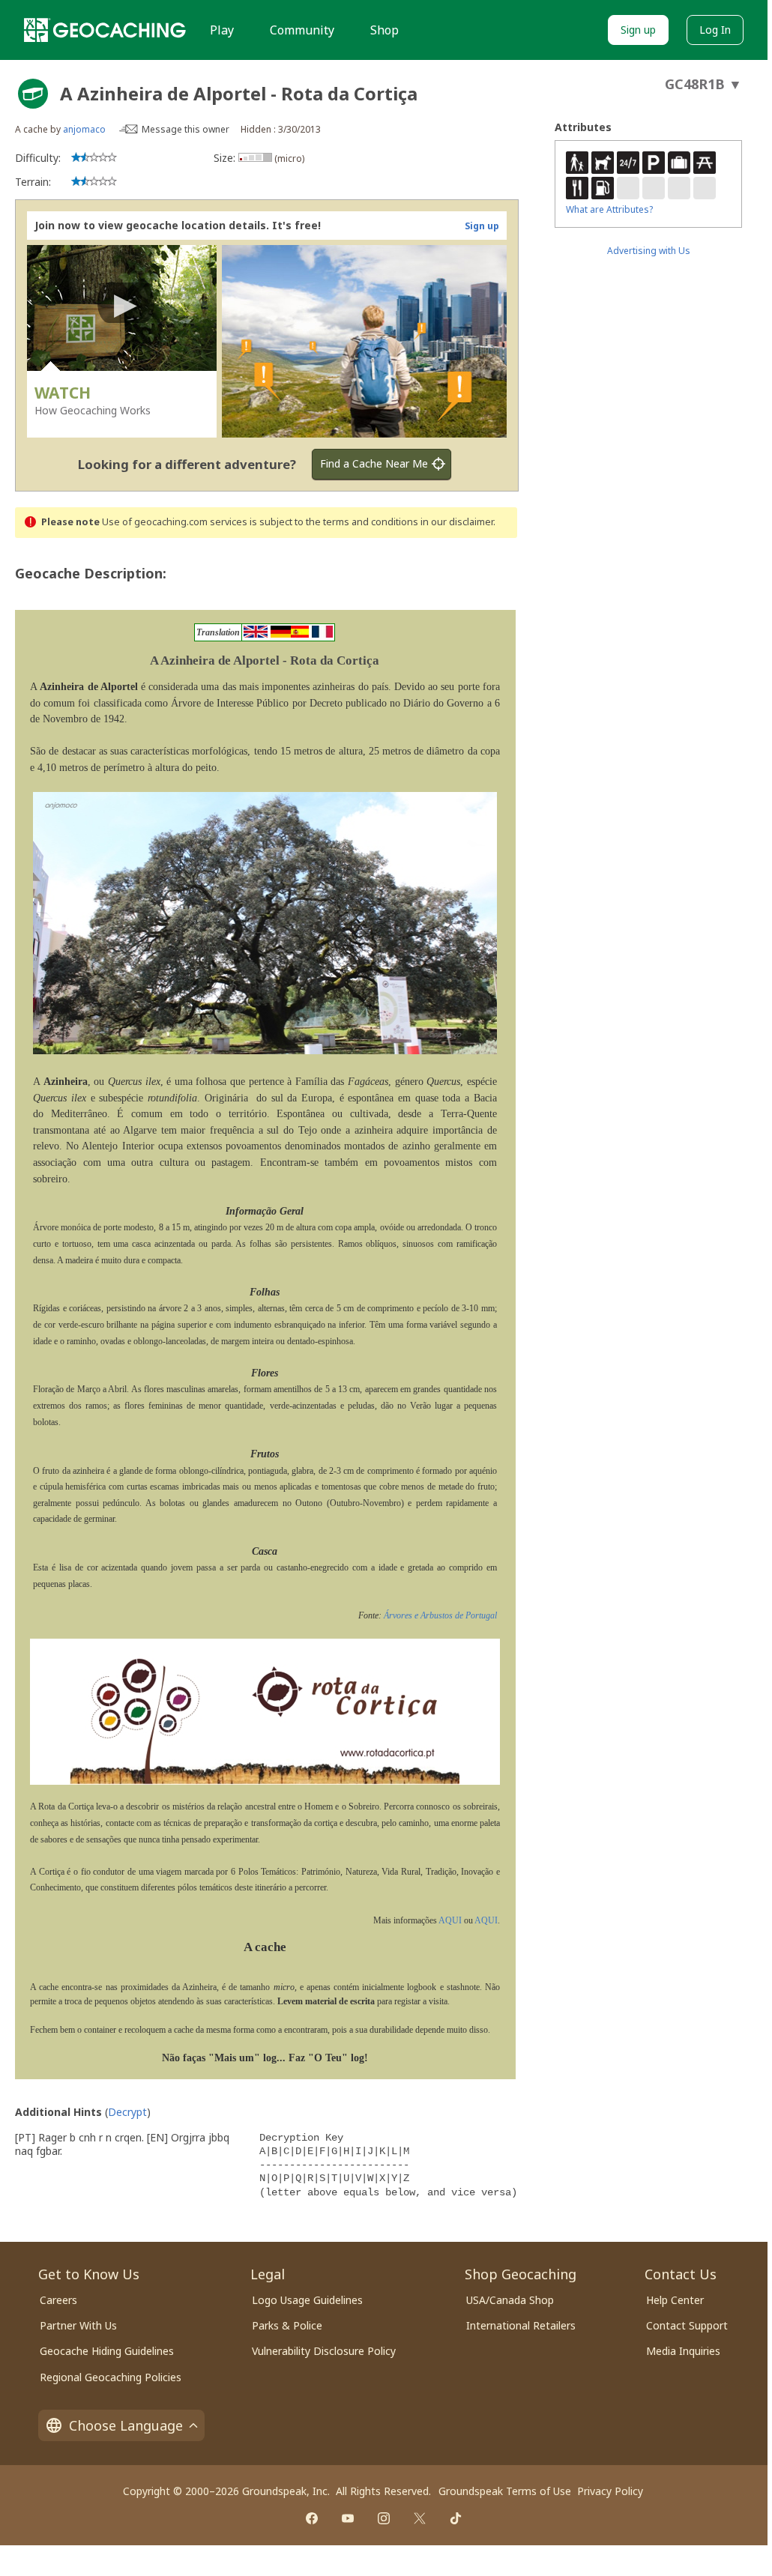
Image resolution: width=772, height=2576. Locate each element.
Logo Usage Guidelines (307, 2300)
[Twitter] (420, 2518)
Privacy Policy (610, 2491)
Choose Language (126, 2425)
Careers (58, 2300)
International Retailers (521, 2325)
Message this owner (186, 129)
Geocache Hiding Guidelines (107, 2351)
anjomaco (84, 129)
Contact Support (687, 2325)
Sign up (638, 30)
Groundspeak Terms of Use (505, 2491)
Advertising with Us (649, 251)
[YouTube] (348, 2518)
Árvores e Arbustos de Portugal (440, 1615)
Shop (385, 30)
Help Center (675, 2300)
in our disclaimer (457, 522)
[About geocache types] (33, 94)
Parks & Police (287, 2325)
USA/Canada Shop (510, 2300)
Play (222, 30)
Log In (715, 30)
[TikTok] (456, 2518)
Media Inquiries (683, 2351)
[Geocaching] (105, 30)
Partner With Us (78, 2325)
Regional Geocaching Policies (111, 2377)
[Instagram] (384, 2518)
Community (302, 30)
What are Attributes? (609, 209)
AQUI (450, 1920)
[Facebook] (312, 2518)
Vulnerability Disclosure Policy (324, 2351)
